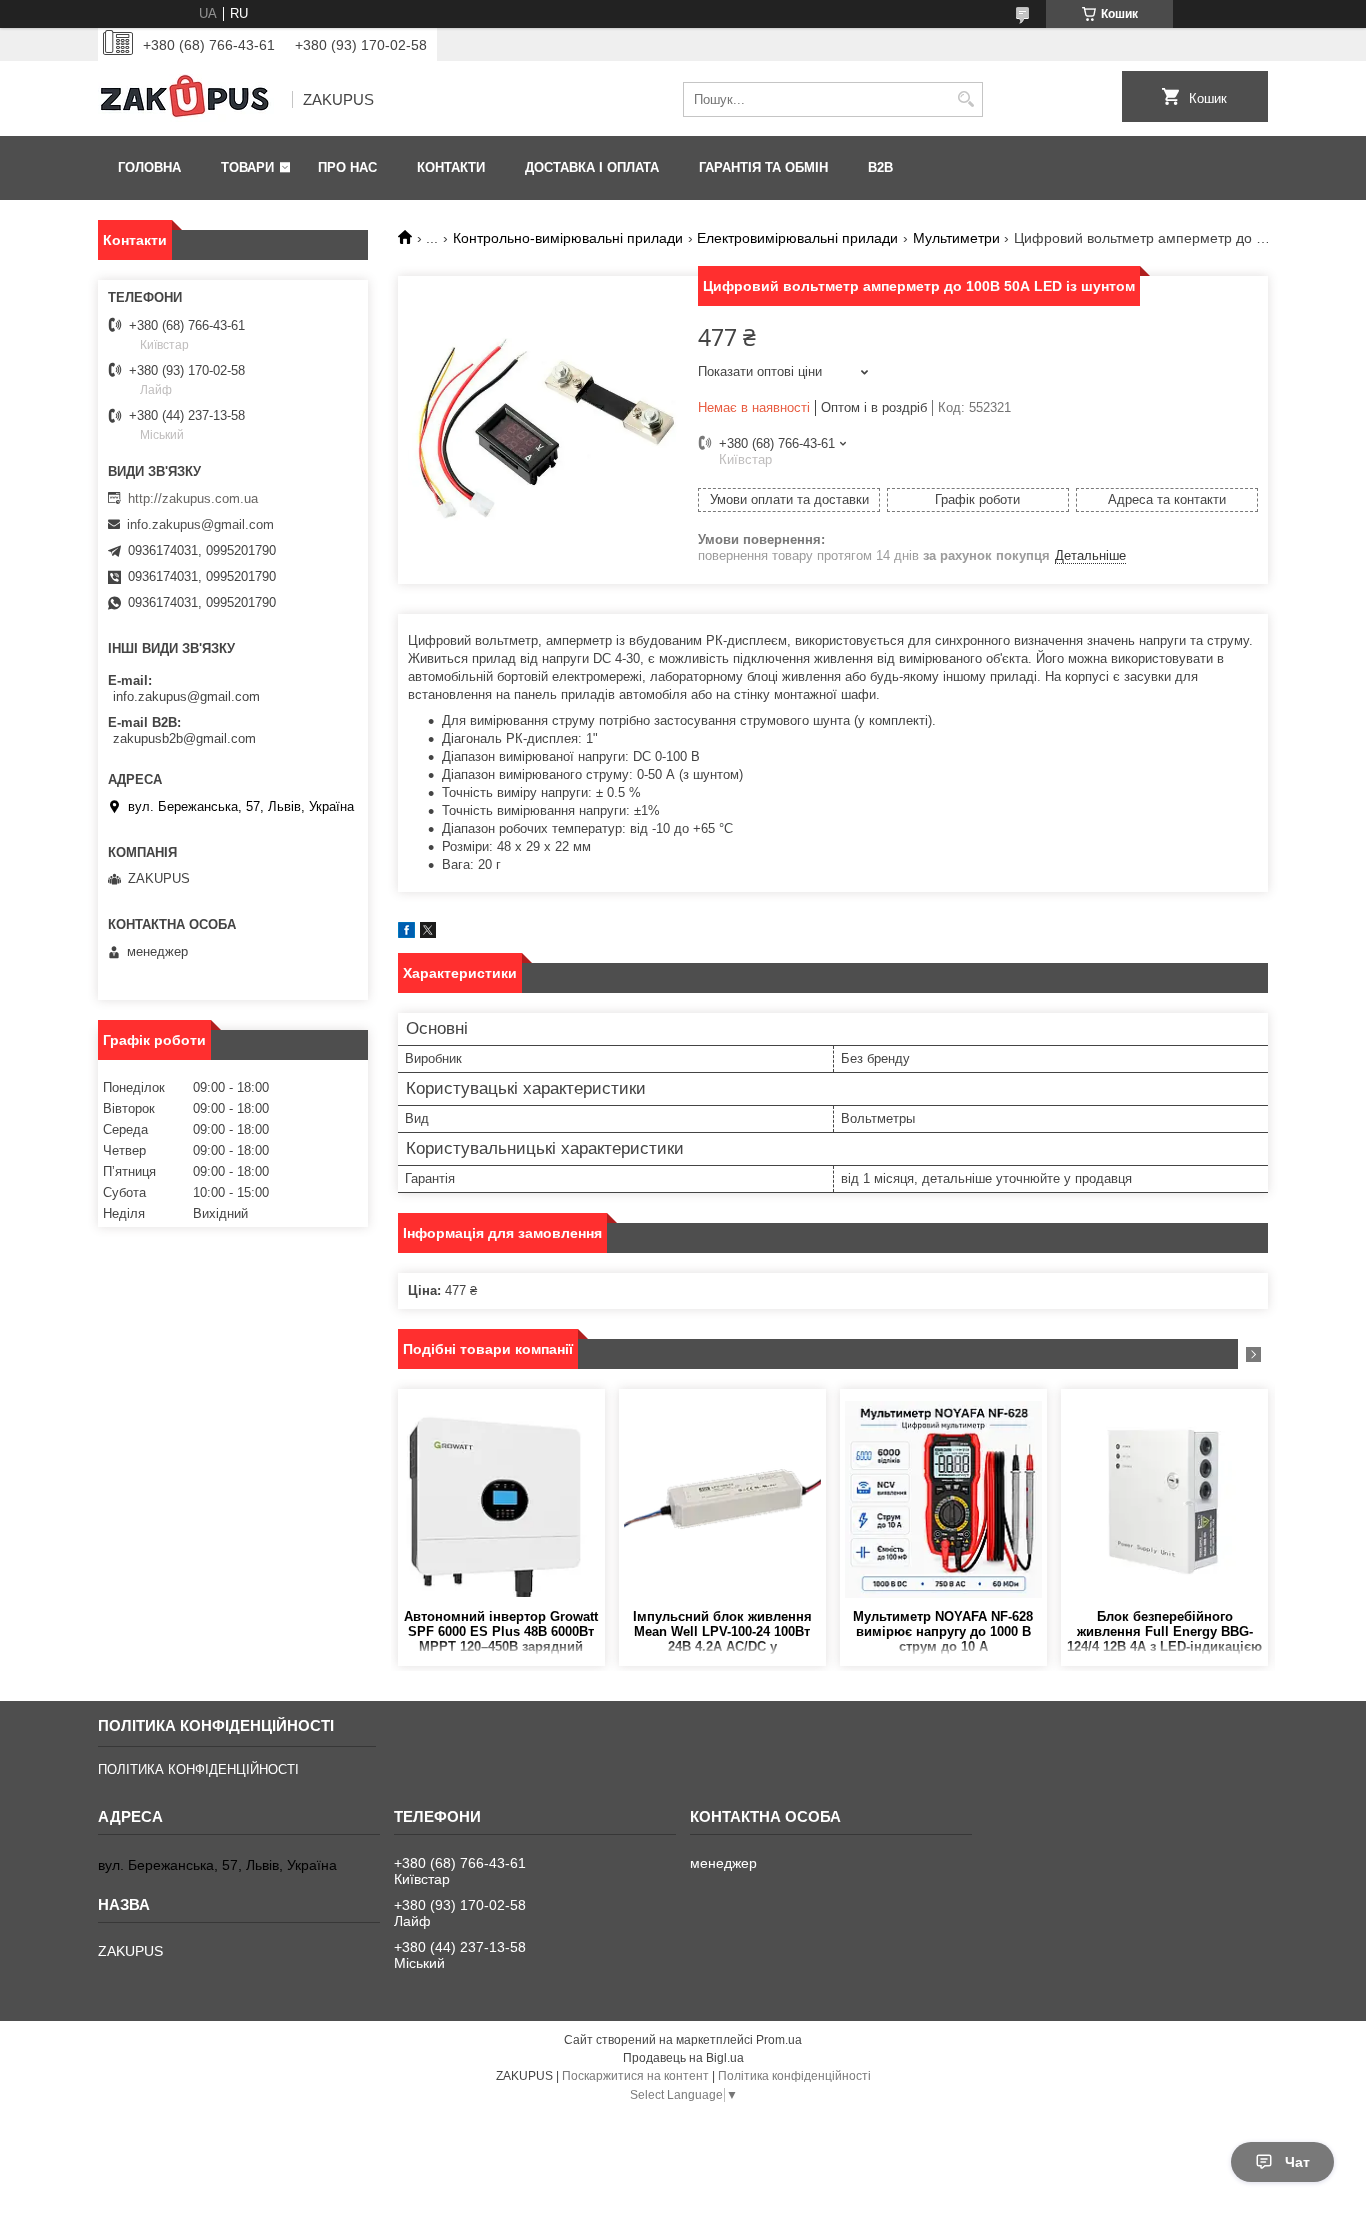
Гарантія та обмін (763, 167)
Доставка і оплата (592, 167)
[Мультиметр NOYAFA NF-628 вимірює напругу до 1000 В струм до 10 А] (943, 1499)
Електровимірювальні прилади (797, 238)
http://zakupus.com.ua (193, 498)
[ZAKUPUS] (188, 100)
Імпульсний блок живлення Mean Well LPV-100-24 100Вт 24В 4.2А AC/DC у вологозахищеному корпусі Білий (722, 1632)
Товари (247, 167)
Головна (149, 167)
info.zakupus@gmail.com (200, 524)
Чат (1297, 2162)
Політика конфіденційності (794, 2076)
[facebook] (406, 933)
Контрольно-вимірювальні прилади (568, 238)
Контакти (451, 167)
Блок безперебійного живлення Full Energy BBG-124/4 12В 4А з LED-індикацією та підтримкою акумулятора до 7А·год (1164, 1632)
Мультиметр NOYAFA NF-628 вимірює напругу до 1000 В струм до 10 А (943, 1631)
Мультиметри (956, 238)
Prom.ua (779, 2040)
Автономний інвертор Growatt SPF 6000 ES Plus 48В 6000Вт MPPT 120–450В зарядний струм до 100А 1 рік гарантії (501, 1632)
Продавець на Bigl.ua (683, 2058)
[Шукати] (965, 99)
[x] (428, 933)
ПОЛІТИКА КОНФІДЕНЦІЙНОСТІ (198, 1769)
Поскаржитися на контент (635, 2076)
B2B (880, 167)
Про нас (347, 167)
